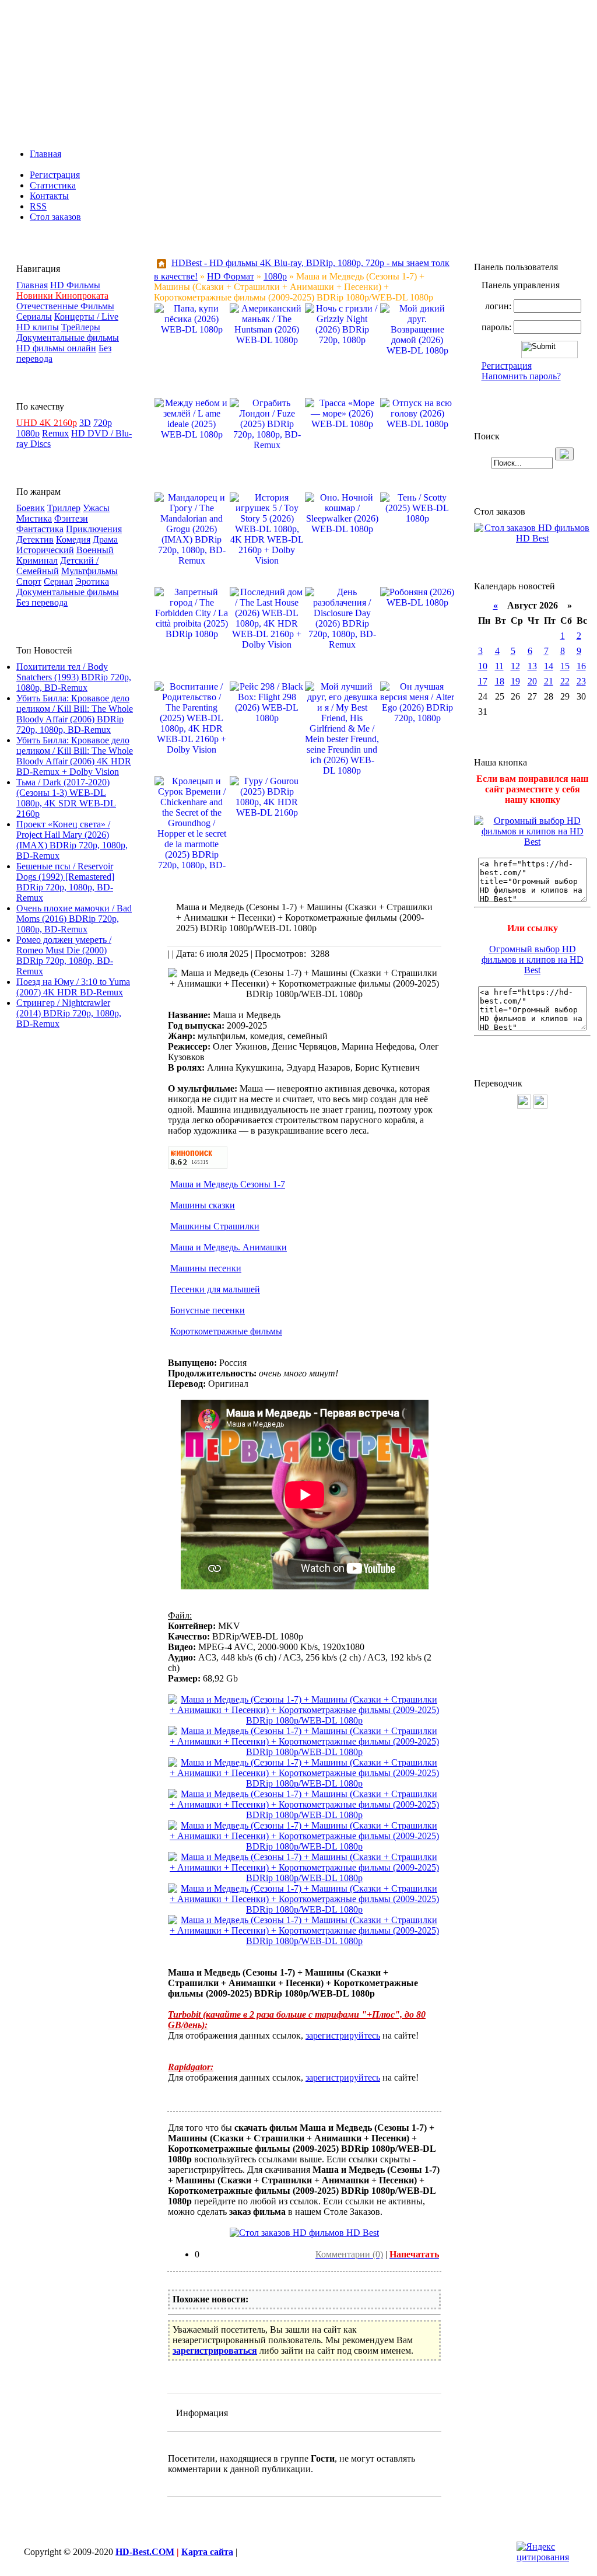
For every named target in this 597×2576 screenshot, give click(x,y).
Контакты (49, 196)
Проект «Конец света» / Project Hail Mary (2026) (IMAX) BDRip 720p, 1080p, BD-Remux (72, 840)
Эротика (92, 581)
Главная (45, 154)
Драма (105, 539)
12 (515, 666)
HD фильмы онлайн (56, 348)
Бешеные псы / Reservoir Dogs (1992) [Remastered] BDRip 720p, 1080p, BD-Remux (65, 882)
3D (85, 423)
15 (565, 666)
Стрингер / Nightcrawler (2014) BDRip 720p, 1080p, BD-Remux (69, 1013)
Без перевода (42, 602)
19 (515, 681)
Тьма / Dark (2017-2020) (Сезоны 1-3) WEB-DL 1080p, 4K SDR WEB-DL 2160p (66, 798)
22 (565, 681)
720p (103, 423)
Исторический (45, 550)
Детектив (35, 539)
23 (581, 681)
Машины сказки (203, 1205)
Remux (55, 433)
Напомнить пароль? (521, 376)
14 (549, 666)
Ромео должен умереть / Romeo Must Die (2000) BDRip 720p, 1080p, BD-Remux (65, 955)
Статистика (53, 185)
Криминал (37, 560)
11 (499, 666)
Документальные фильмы (68, 338)
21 (549, 681)
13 (532, 666)
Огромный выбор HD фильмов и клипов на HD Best (533, 960)
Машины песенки (206, 1268)
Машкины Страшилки (215, 1226)
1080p (28, 433)
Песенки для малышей (215, 1289)
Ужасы (96, 508)
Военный (95, 550)
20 (532, 681)
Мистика (34, 518)
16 (581, 666)
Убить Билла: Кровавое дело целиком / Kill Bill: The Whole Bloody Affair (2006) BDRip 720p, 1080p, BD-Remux (75, 714)
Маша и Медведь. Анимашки (229, 1247)
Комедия (73, 539)
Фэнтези (71, 518)
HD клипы (38, 327)
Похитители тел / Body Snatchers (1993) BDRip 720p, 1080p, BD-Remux (74, 677)
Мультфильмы (89, 571)
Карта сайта (207, 2552)
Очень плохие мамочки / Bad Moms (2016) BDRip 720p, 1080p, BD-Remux (74, 919)
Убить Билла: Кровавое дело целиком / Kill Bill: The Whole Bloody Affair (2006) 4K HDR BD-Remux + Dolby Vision (75, 756)
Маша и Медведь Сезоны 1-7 (228, 1184)
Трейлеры (81, 327)
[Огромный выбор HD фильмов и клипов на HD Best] (532, 842)
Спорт (29, 581)
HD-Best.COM (145, 2552)
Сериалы (34, 317)
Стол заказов (55, 217)
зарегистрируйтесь (343, 2035)
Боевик (31, 508)
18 (500, 681)
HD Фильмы (75, 285)
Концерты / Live (86, 317)
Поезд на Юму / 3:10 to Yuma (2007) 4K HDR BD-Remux (73, 987)
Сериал (58, 581)
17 (483, 681)
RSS (38, 206)
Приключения (94, 529)
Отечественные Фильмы (65, 306)
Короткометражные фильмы (226, 1331)
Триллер (64, 508)
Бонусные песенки (208, 1310)
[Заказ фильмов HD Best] (304, 2233)
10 (483, 666)
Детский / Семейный (57, 566)
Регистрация (55, 175)
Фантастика (40, 529)
